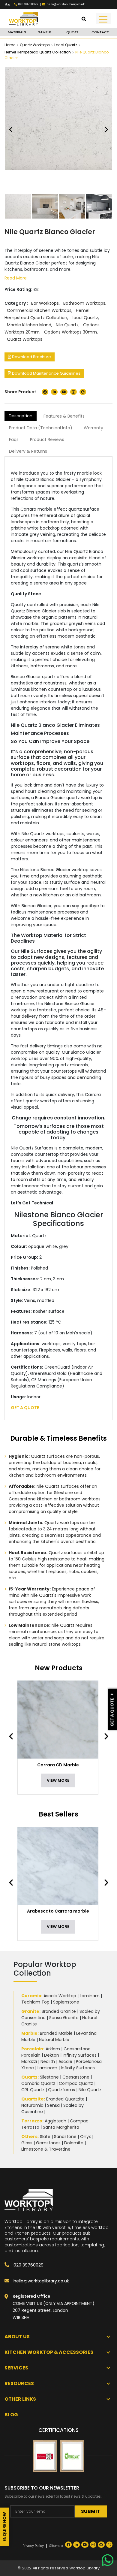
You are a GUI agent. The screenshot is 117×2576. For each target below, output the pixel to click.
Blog (7, 5)
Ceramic (31, 1996)
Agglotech (55, 2121)
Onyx (85, 2137)
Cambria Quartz (38, 2083)
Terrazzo (32, 2121)
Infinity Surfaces (80, 2055)
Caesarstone (76, 2077)
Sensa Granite (64, 2018)
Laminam (90, 1996)
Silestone (49, 2077)
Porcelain (32, 2049)
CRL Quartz (33, 2090)
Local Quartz (66, 45)
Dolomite (74, 2143)
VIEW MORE (58, 1780)
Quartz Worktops (35, 45)
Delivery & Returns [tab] (28, 451)
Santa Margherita (61, 2127)
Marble (29, 2033)
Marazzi (29, 2061)
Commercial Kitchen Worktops (39, 310)
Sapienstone (66, 2002)
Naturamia (32, 2105)
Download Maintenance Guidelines (46, 373)
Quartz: (30, 2077)
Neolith (48, 2061)
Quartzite (33, 2099)
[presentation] (14, 1736)
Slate (45, 2137)
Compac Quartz (76, 2083)
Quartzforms (61, 2090)
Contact (100, 32)
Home (10, 45)
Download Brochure (31, 357)
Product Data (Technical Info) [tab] (41, 428)
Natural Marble (54, 2040)
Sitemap (56, 2546)
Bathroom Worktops (84, 303)
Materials (17, 32)
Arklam (53, 2049)
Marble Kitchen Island (29, 325)
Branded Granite (59, 2011)
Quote (72, 32)
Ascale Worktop (60, 1996)
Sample (45, 32)
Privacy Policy (33, 2546)
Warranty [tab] (93, 428)
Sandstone (65, 2137)
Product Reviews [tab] (47, 439)
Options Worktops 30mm (70, 332)
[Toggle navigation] (103, 19)
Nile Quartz (67, 325)
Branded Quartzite (65, 2099)
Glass (27, 2143)
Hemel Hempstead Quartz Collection (38, 52)
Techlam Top (35, 2002)
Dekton (52, 2055)
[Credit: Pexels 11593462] (72, 206)
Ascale (65, 2061)
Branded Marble (56, 2033)
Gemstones (48, 2143)
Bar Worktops (45, 303)
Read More (16, 278)
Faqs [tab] (14, 439)
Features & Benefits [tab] (64, 416)
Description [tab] (21, 416)
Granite (30, 2011)
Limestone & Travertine (46, 2149)
